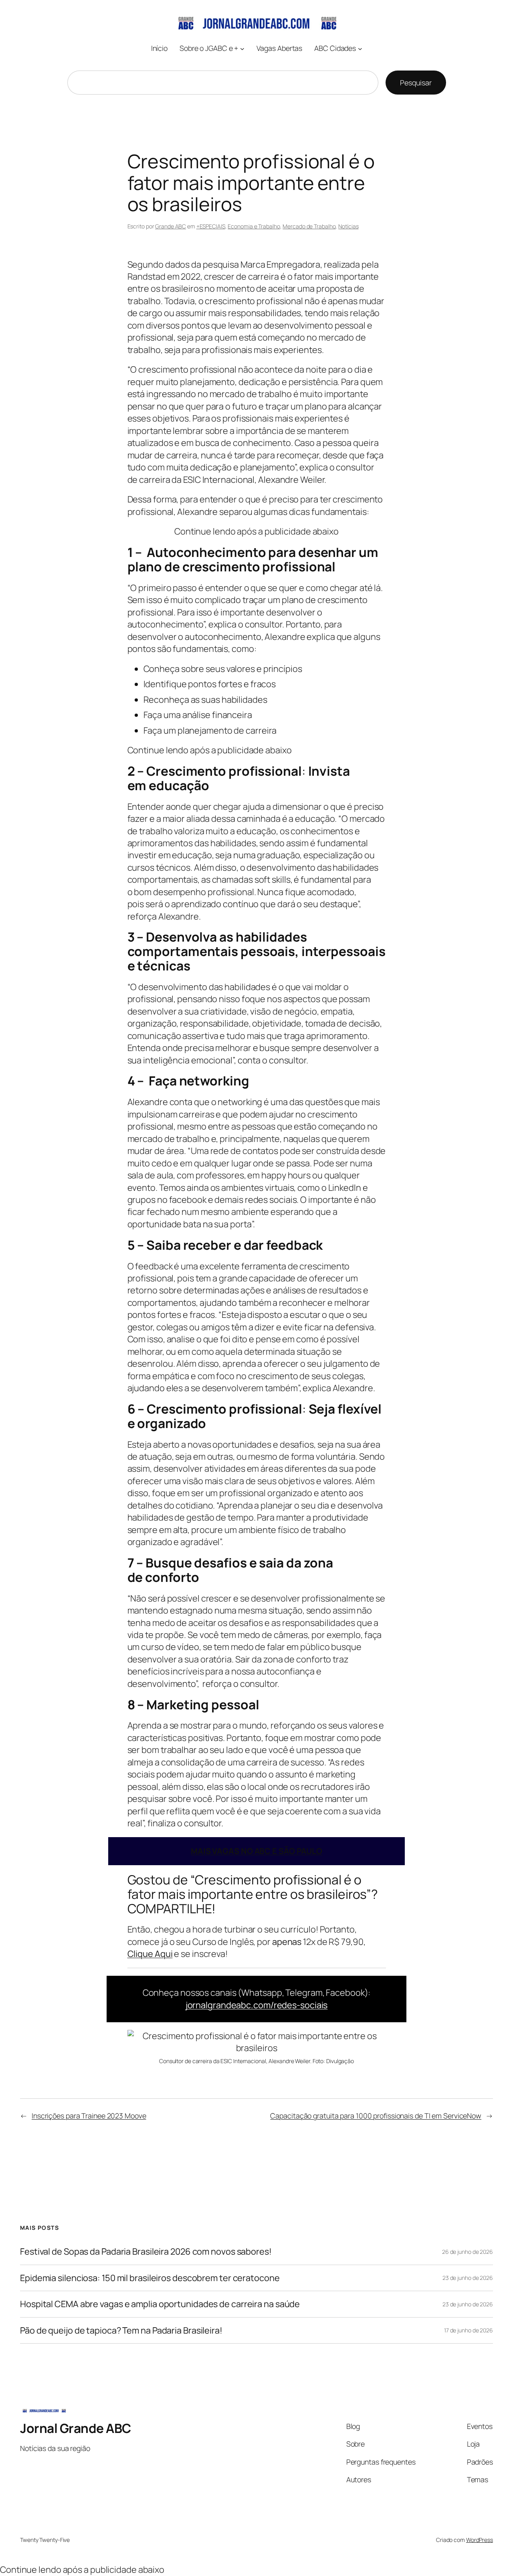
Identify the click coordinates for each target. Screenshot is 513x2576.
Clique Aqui (150, 1954)
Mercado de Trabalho (309, 226)
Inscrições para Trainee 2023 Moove (89, 2116)
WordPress (480, 2540)
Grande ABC (171, 226)
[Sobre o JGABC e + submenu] (242, 48)
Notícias (348, 226)
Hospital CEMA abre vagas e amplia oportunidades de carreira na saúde (160, 2304)
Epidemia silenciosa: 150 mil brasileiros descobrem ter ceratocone (150, 2278)
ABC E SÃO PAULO (256, 1851)
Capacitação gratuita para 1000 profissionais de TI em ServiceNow (376, 2116)
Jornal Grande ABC (76, 2428)
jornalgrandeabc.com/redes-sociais (257, 2005)
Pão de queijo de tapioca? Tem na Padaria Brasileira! (121, 2330)
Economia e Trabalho (254, 226)
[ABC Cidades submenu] (360, 48)
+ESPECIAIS (211, 226)
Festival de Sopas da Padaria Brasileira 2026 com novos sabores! (146, 2251)
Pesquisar (416, 83)
